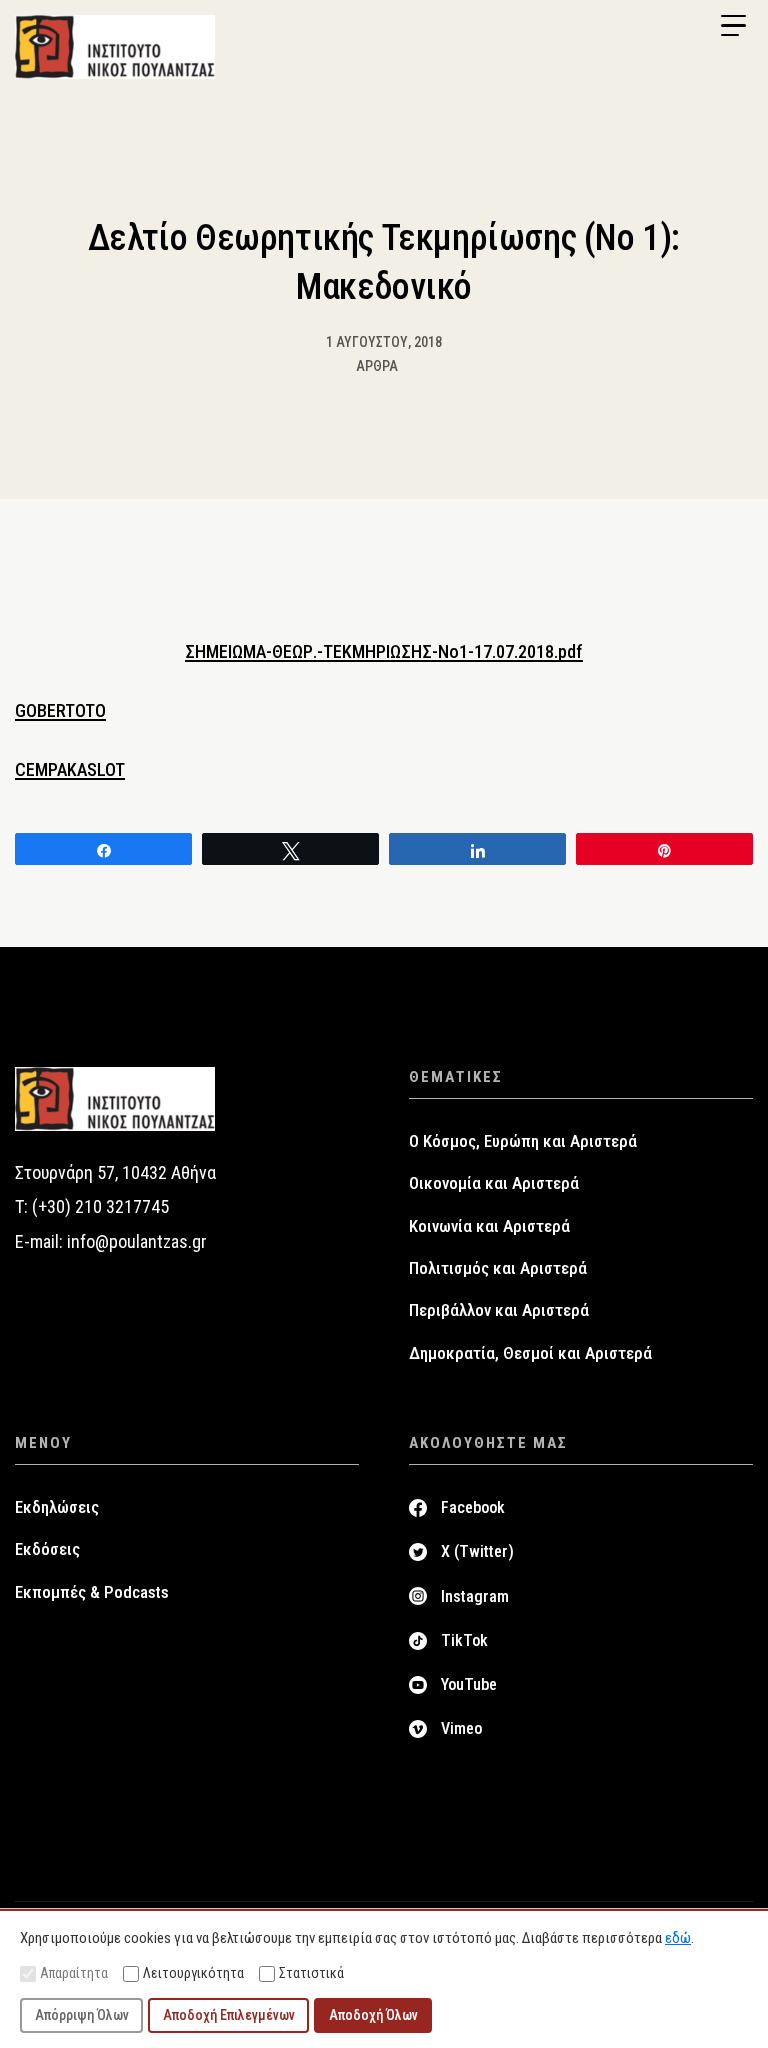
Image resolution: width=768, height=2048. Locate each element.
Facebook (473, 1507)
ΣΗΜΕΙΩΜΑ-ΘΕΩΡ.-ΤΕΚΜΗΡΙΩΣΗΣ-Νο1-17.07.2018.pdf (384, 651)
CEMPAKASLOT (70, 769)
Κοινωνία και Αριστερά (489, 1226)
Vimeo (461, 1728)
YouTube (469, 1684)
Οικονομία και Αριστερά (494, 1183)
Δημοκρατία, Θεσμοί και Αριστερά (530, 1353)
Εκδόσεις (47, 1549)
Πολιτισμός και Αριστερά (498, 1268)
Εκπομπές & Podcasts (92, 1592)
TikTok (464, 1640)
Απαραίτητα (74, 1973)
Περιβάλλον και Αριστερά (499, 1310)
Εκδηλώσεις (57, 1507)
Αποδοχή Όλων (373, 2015)
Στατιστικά (311, 1973)
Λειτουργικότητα (193, 1973)
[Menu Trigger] (733, 26)
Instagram (475, 1596)
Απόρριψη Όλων (82, 2015)
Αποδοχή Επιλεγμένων (229, 2015)
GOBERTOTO (60, 710)
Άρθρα (377, 366)
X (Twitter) (477, 1551)
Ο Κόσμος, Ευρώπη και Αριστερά (523, 1141)
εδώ (678, 1938)
